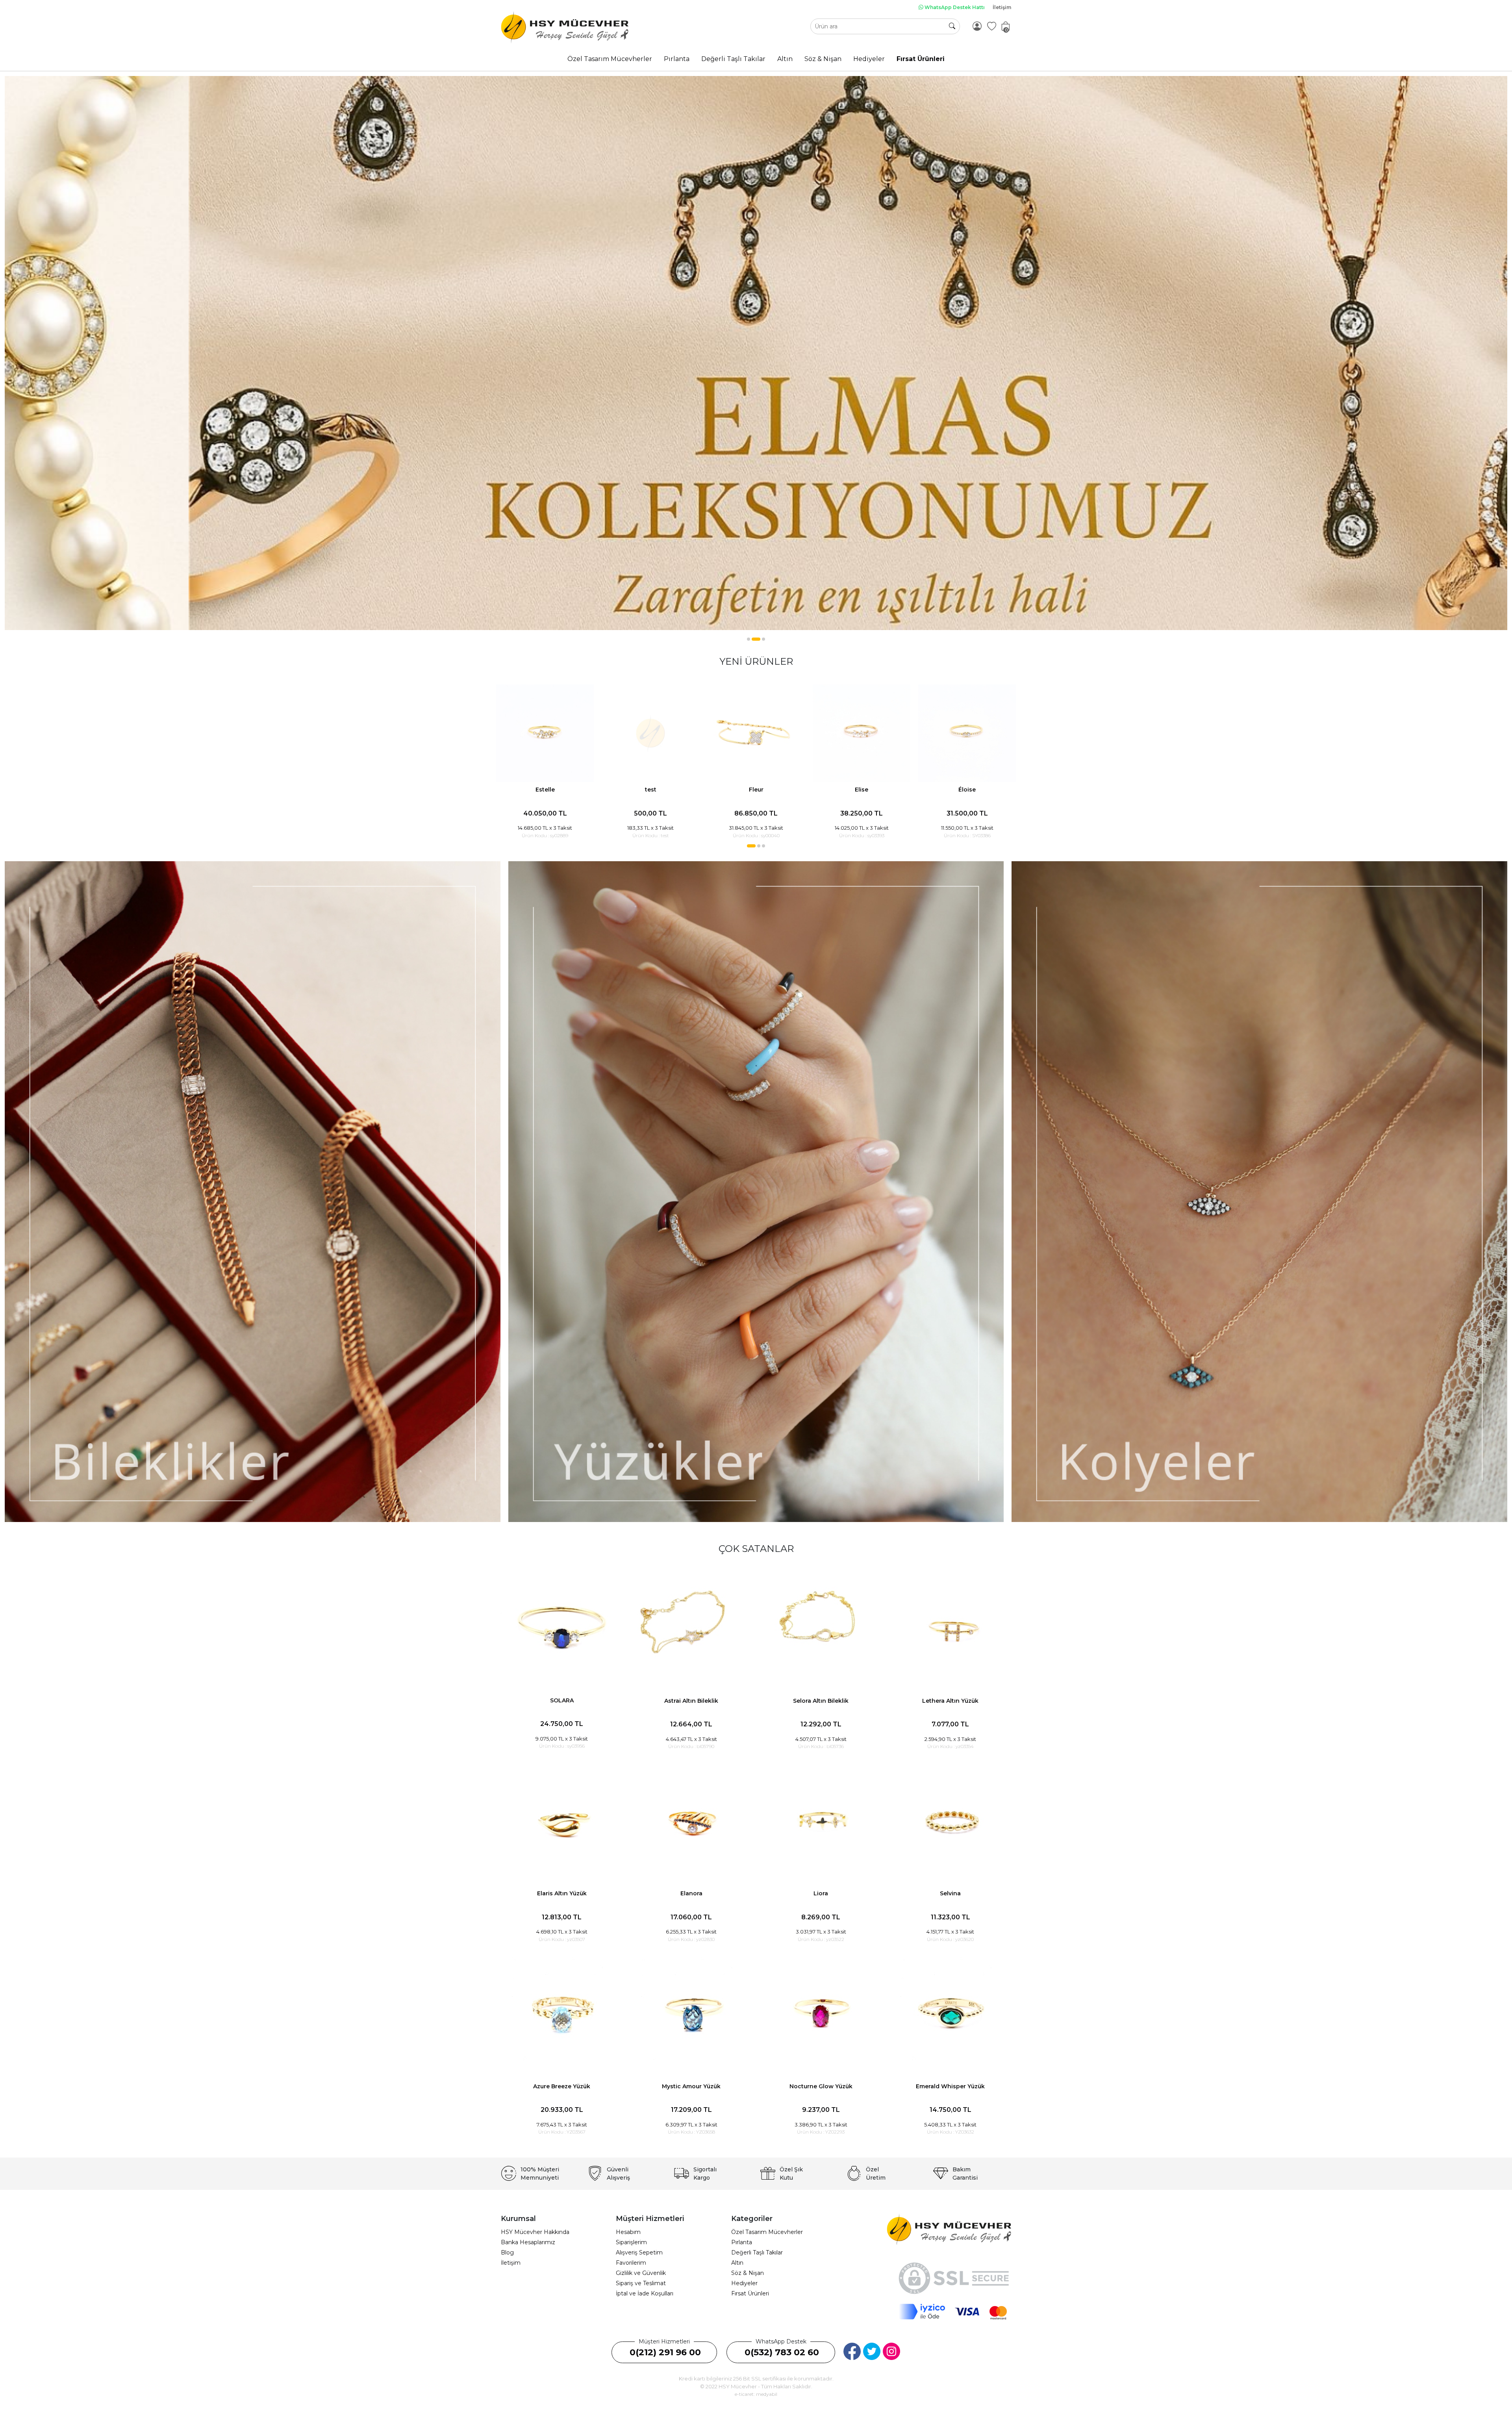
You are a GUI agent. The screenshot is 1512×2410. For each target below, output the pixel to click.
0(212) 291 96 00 (665, 2352)
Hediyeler (744, 2283)
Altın (737, 2263)
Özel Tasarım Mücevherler (767, 2232)
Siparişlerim (631, 2242)
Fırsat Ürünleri (750, 2293)
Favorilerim (631, 2263)
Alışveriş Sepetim (639, 2252)
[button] (749, 639)
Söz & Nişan (748, 2273)
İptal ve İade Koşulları (645, 2293)
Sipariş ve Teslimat (641, 2283)
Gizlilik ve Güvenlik (641, 2273)
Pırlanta (742, 2242)
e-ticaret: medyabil (756, 2394)
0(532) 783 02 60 (782, 2352)
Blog (507, 2252)
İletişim (1002, 7)
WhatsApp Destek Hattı (954, 7)
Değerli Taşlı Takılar (757, 2252)
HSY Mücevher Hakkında (535, 2232)
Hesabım (628, 2232)
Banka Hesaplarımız (528, 2242)
